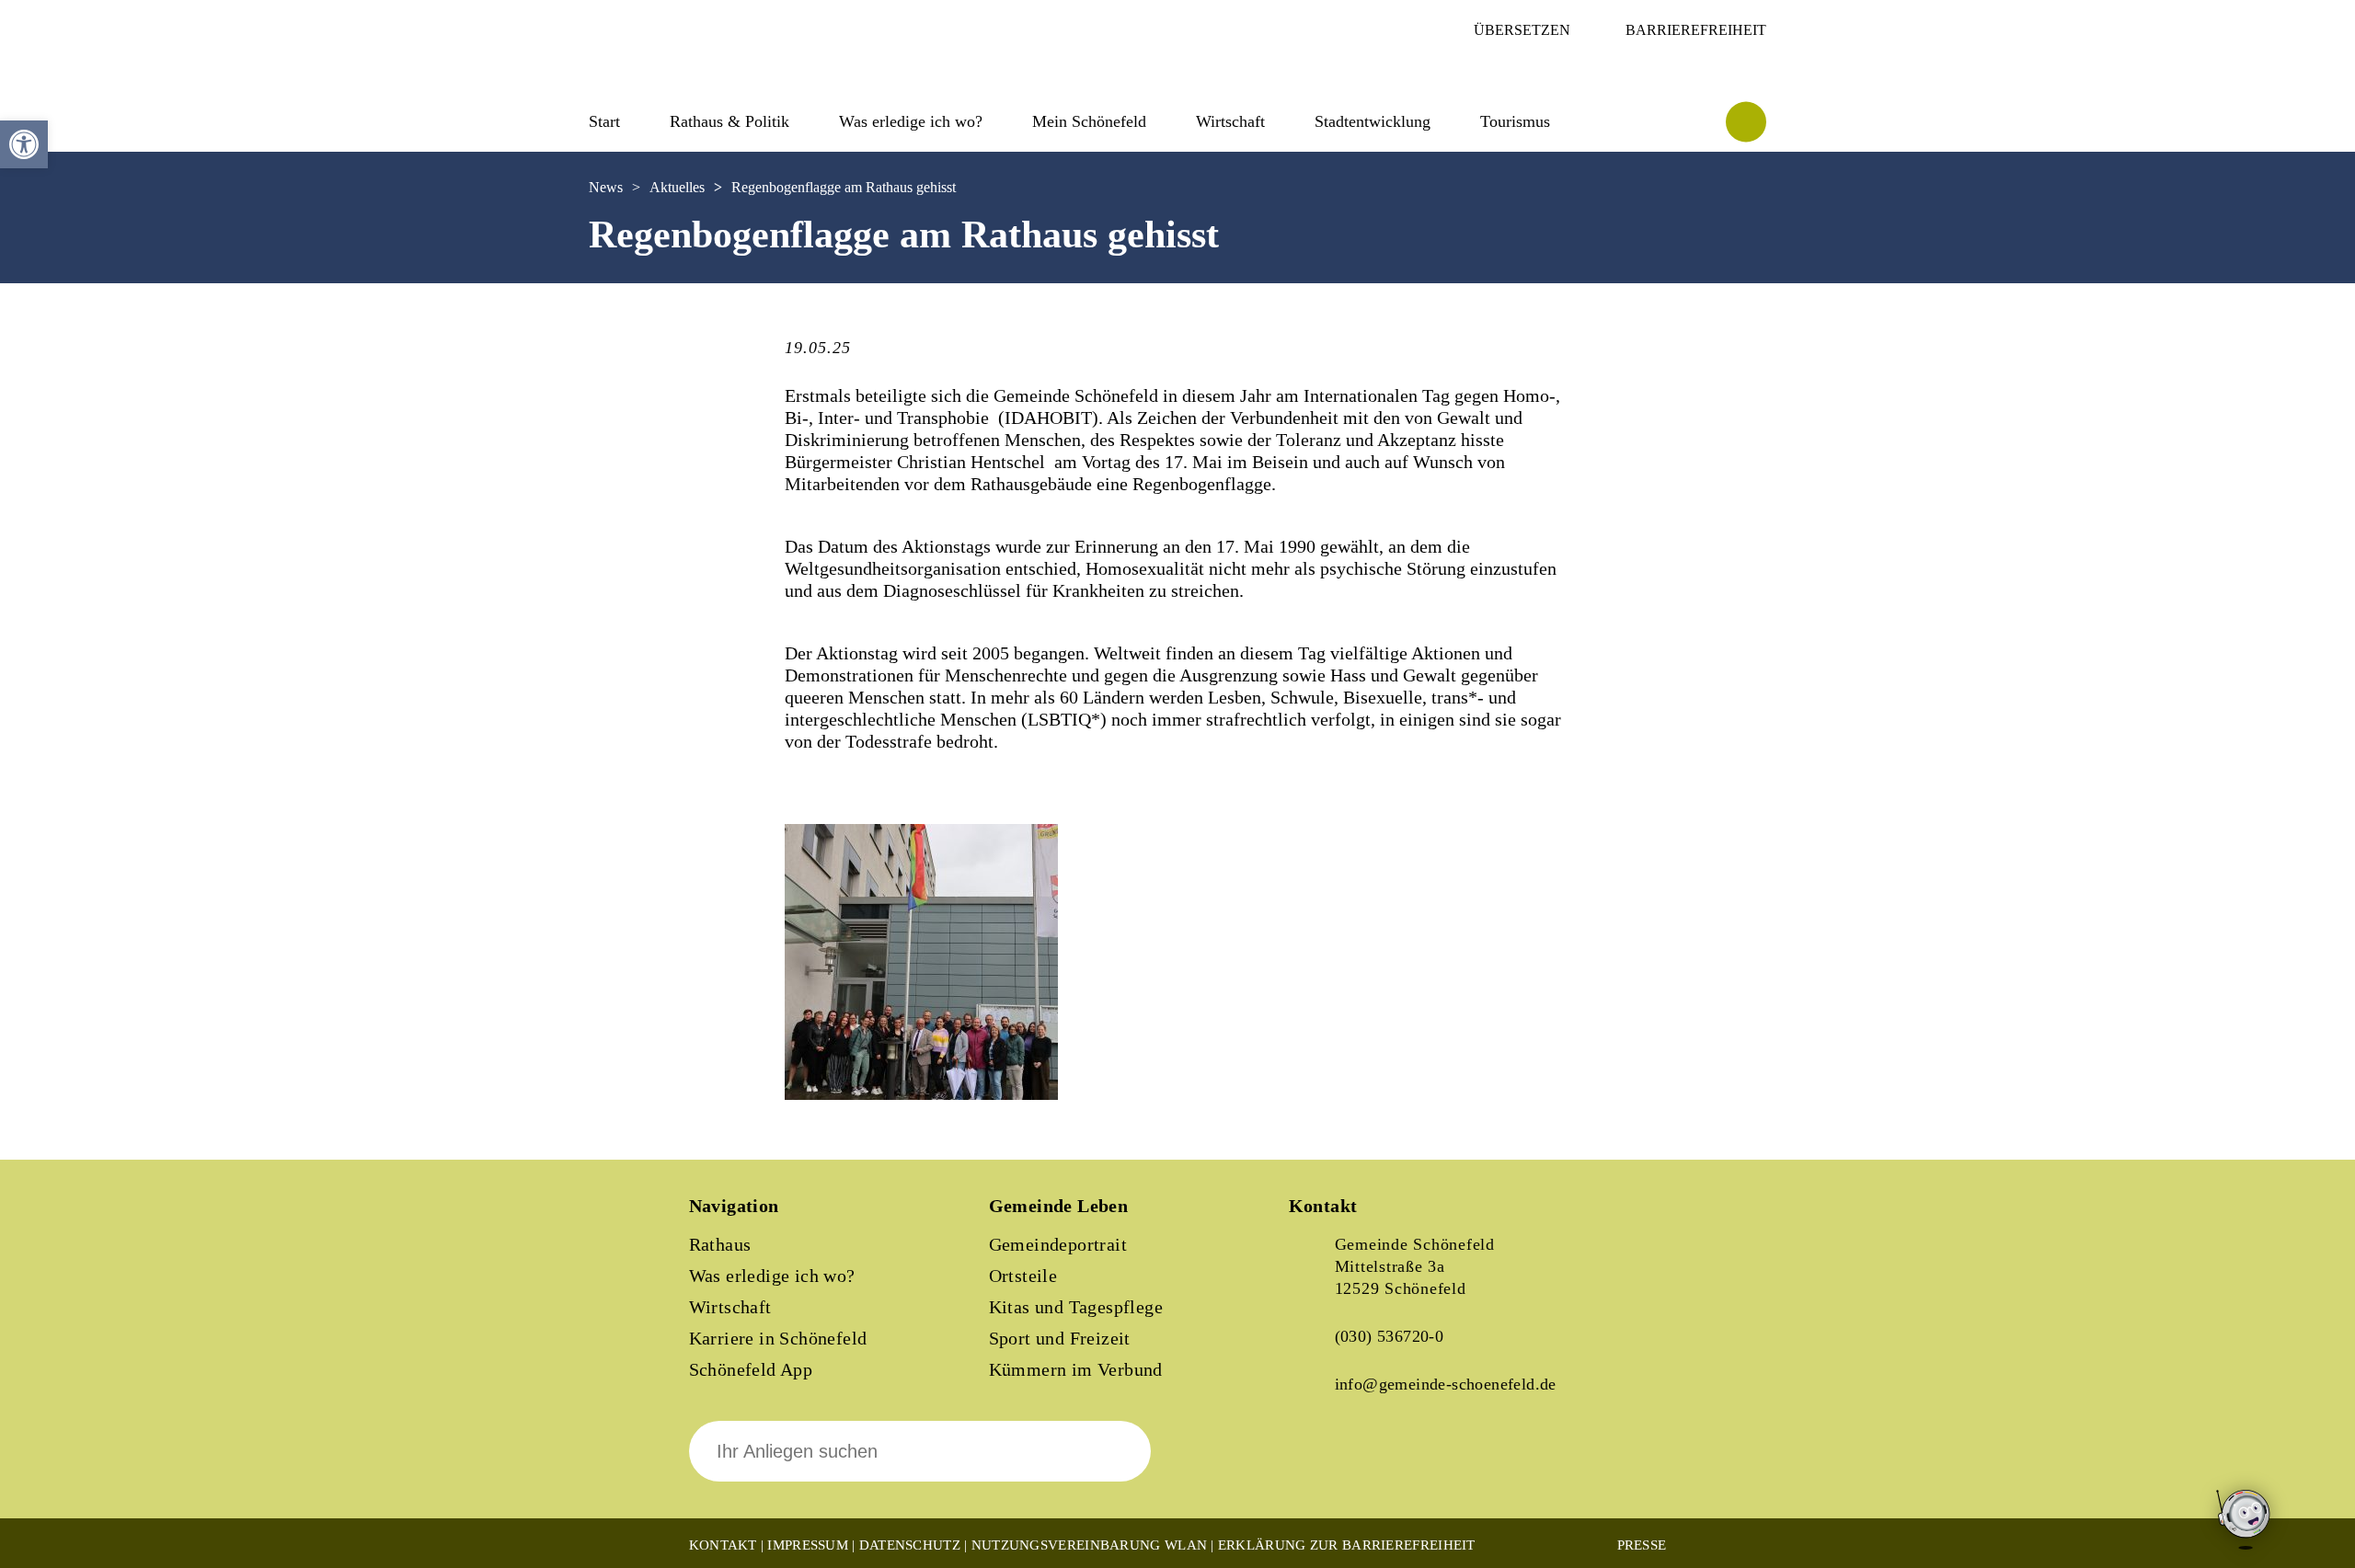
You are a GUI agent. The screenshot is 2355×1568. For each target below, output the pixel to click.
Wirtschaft (730, 1307)
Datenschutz (910, 1545)
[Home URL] (670, 71)
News (606, 187)
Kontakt (723, 1545)
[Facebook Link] (1318, 1464)
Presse (1642, 1545)
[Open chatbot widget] (2245, 1521)
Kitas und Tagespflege (1076, 1307)
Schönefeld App (751, 1369)
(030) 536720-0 (1390, 1336)
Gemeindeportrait (1058, 1244)
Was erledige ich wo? (911, 121)
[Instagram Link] (1381, 1464)
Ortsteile (1023, 1276)
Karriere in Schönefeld (778, 1338)
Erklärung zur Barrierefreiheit (1347, 1545)
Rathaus (720, 1244)
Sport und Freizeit (1060, 1338)
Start (604, 121)
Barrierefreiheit (1696, 30)
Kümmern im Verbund (1076, 1369)
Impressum (808, 1545)
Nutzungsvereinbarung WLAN (1090, 1545)
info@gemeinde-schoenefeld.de (1446, 1384)
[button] (24, 144)
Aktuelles (677, 187)
